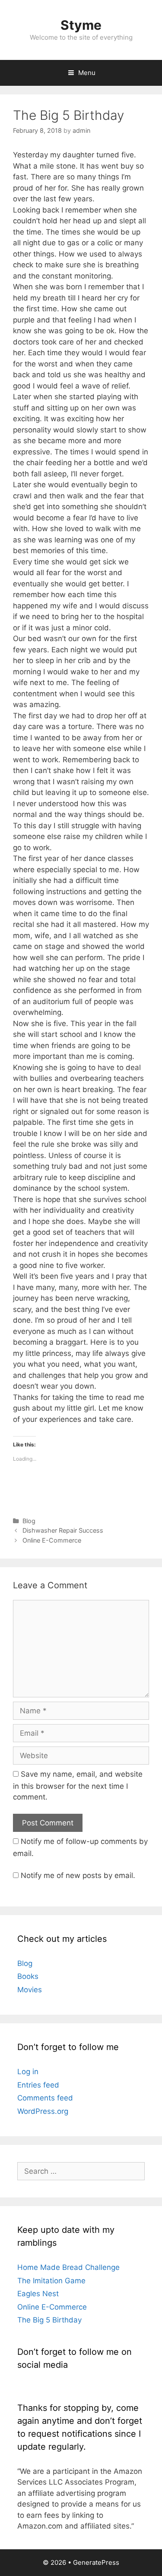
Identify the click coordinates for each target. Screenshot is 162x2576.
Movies (30, 1990)
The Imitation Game (51, 2281)
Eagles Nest (38, 2294)
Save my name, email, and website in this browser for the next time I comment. (78, 1786)
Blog (29, 1521)
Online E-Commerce (52, 1540)
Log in (28, 2072)
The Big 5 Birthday (49, 2320)
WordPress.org (43, 2111)
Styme (81, 25)
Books (28, 1976)
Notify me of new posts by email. (78, 1875)
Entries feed (38, 2085)
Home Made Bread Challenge (68, 2267)
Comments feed (45, 2098)
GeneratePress (96, 2562)
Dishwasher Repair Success (63, 1530)
